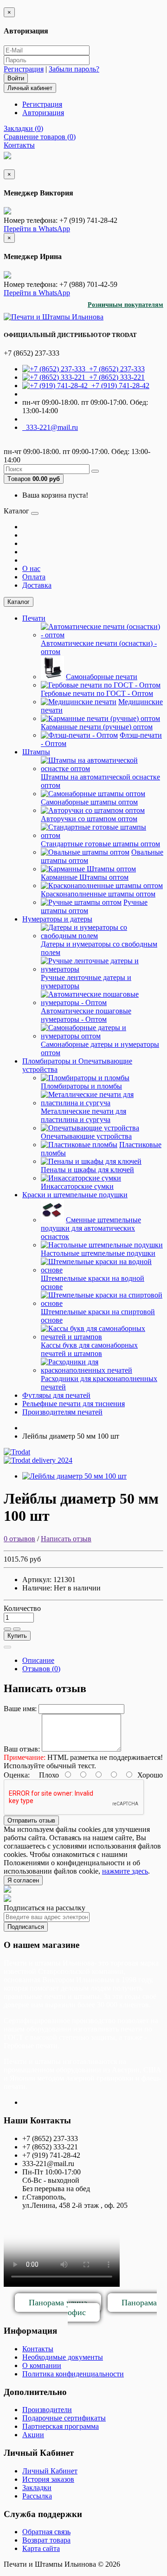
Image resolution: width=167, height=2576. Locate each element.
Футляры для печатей (56, 1395)
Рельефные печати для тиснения (74, 1404)
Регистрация (24, 69)
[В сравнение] (17, 1629)
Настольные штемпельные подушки (98, 1253)
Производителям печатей (62, 1412)
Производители (47, 2410)
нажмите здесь (125, 1871)
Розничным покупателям (125, 305)
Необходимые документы (63, 2357)
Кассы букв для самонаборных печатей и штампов (89, 1349)
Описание (38, 1660)
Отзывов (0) (41, 1669)
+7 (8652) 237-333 (115, 369)
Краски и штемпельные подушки (75, 1195)
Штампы (36, 752)
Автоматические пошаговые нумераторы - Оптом (86, 1015)
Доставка (37, 585)
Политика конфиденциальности (73, 2374)
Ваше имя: (20, 1709)
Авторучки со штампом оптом (89, 819)
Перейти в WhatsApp (37, 229)
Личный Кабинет (50, 2471)
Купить (17, 1636)
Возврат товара (46, 2540)
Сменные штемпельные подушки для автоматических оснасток (91, 1228)
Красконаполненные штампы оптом (98, 894)
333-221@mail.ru (50, 427)
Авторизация (43, 113)
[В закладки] (7, 1629)
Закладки (37, 2488)
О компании (42, 2365)
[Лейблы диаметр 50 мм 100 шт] (74, 1476)
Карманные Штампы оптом (85, 877)
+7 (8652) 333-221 (115, 377)
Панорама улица (58, 2303)
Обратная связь (46, 2532)
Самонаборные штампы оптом (89, 802)
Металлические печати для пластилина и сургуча (83, 1115)
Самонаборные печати (102, 677)
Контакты (38, 2349)
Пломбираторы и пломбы (81, 1086)
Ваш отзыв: (22, 1749)
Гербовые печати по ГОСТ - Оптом (97, 693)
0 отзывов (19, 1539)
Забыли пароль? (74, 69)
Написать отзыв (66, 1539)
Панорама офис (112, 2307)
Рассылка (37, 2496)
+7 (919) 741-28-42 (119, 386)
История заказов (48, 2479)
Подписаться (26, 1927)
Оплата (34, 577)
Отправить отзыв (31, 1820)
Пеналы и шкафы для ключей (87, 1170)
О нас (31, 568)
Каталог (19, 602)
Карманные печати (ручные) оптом (97, 727)
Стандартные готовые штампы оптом (100, 844)
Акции (33, 2435)
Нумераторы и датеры (57, 919)
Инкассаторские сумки (77, 1186)
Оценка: (17, 1775)
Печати (34, 618)
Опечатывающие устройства (86, 1136)
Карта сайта (41, 2548)
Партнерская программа (61, 2426)
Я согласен (23, 1880)
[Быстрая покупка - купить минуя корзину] (7, 1647)
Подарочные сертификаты (64, 2418)
